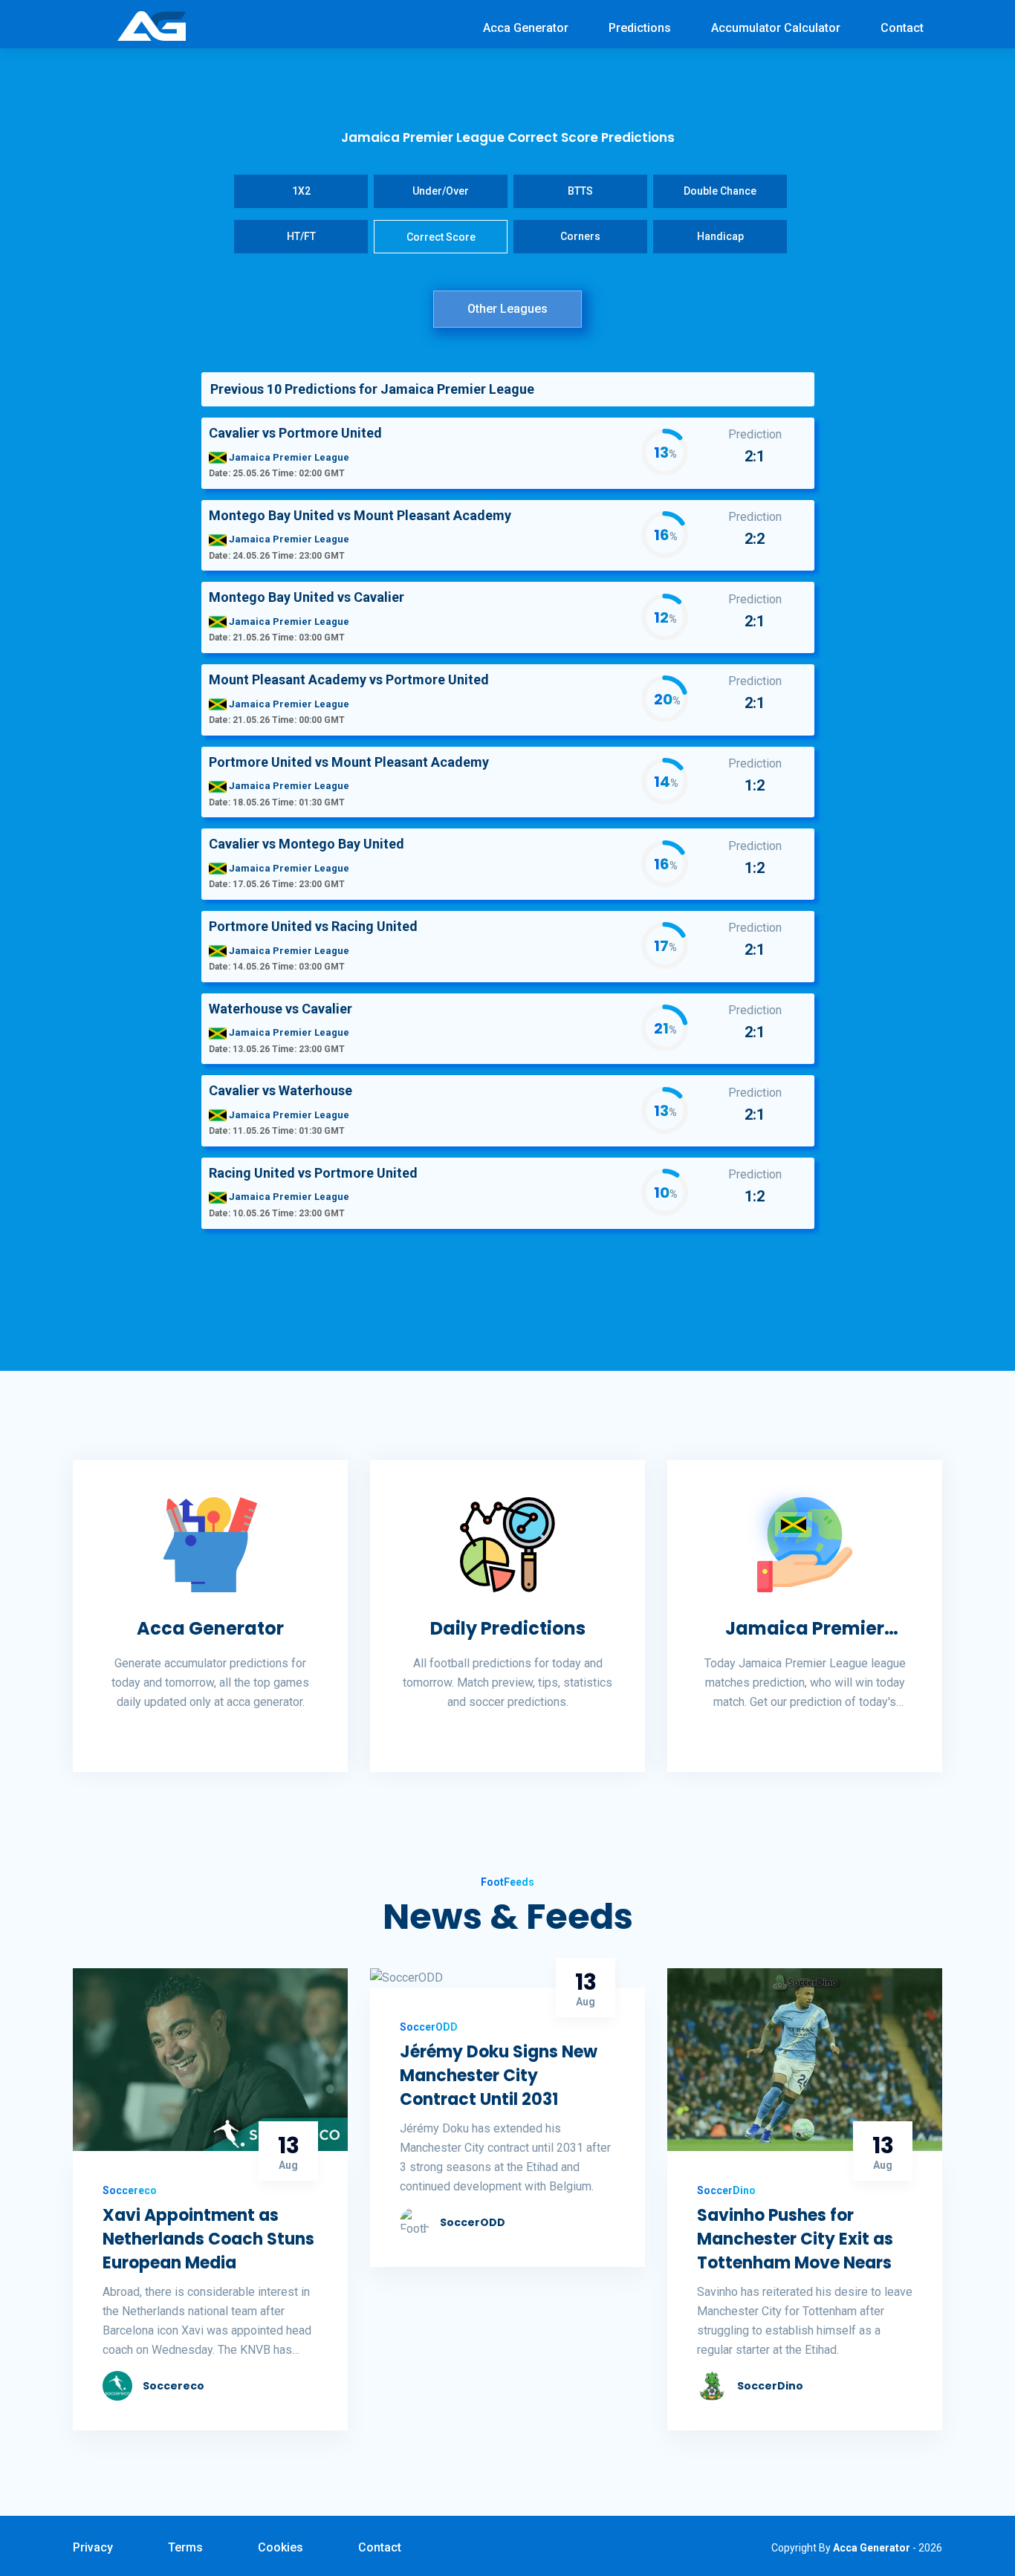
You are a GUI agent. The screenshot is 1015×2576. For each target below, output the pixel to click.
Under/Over (441, 191)
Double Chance (720, 191)
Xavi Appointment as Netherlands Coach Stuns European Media (208, 2239)
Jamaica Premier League (805, 1629)
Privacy (93, 2547)
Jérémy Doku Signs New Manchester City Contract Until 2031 (499, 2076)
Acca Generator (526, 28)
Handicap (720, 236)
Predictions (640, 28)
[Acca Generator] (152, 25)
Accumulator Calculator (776, 28)
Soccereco (174, 2386)
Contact (902, 28)
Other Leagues (507, 309)
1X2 (301, 191)
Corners (580, 236)
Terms (185, 2547)
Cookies (280, 2547)
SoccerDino (770, 2386)
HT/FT (301, 236)
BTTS (580, 191)
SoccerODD (473, 2222)
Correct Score (441, 237)
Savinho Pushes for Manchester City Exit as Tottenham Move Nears (795, 2239)
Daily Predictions (508, 1628)
